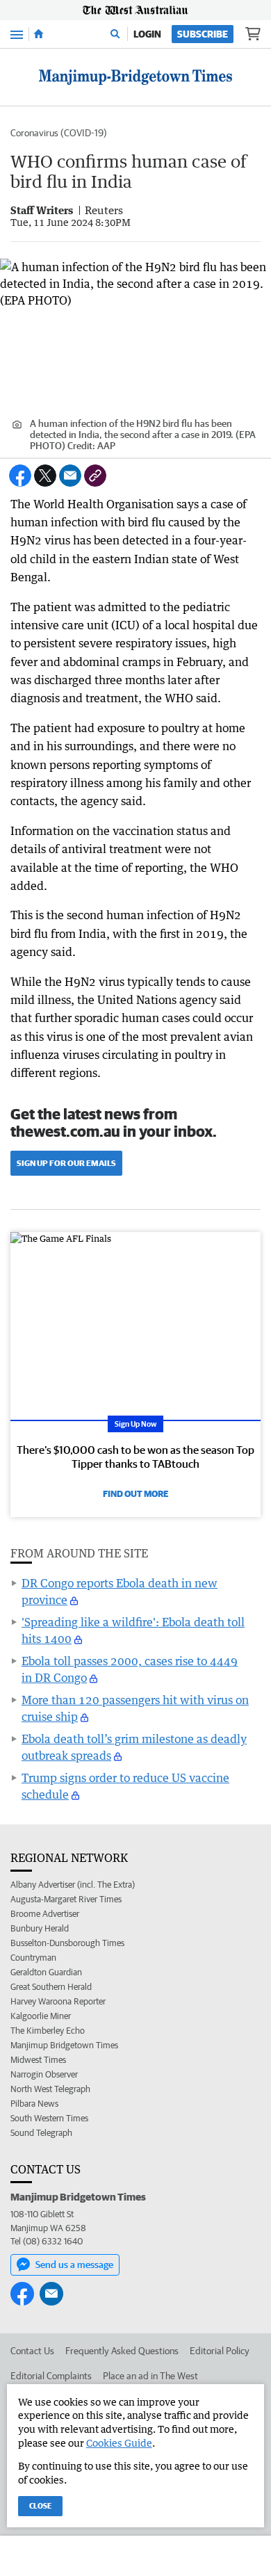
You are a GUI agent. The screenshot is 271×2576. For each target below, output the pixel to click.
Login (147, 34)
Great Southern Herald (51, 1987)
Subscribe (203, 34)
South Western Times (49, 2118)
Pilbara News (34, 2104)
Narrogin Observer (44, 2074)
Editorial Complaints (51, 2376)
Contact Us (32, 2351)
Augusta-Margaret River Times (66, 1899)
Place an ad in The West (150, 2376)
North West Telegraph (50, 2089)
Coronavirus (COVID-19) (59, 133)
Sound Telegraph (41, 2133)
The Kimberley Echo (48, 2031)
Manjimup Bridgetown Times (64, 2045)
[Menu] (17, 34)
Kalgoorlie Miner (41, 2016)
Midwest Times (38, 2060)
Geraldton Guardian (46, 1972)
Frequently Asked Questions (122, 2351)
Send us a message (74, 2265)
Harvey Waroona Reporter (58, 2001)
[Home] (39, 34)
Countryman (33, 1958)
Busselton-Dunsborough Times (67, 1943)
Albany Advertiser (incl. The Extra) (73, 1885)
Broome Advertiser (45, 1914)
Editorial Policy (220, 2351)
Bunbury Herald (40, 1928)
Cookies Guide (119, 2443)
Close (40, 2505)
